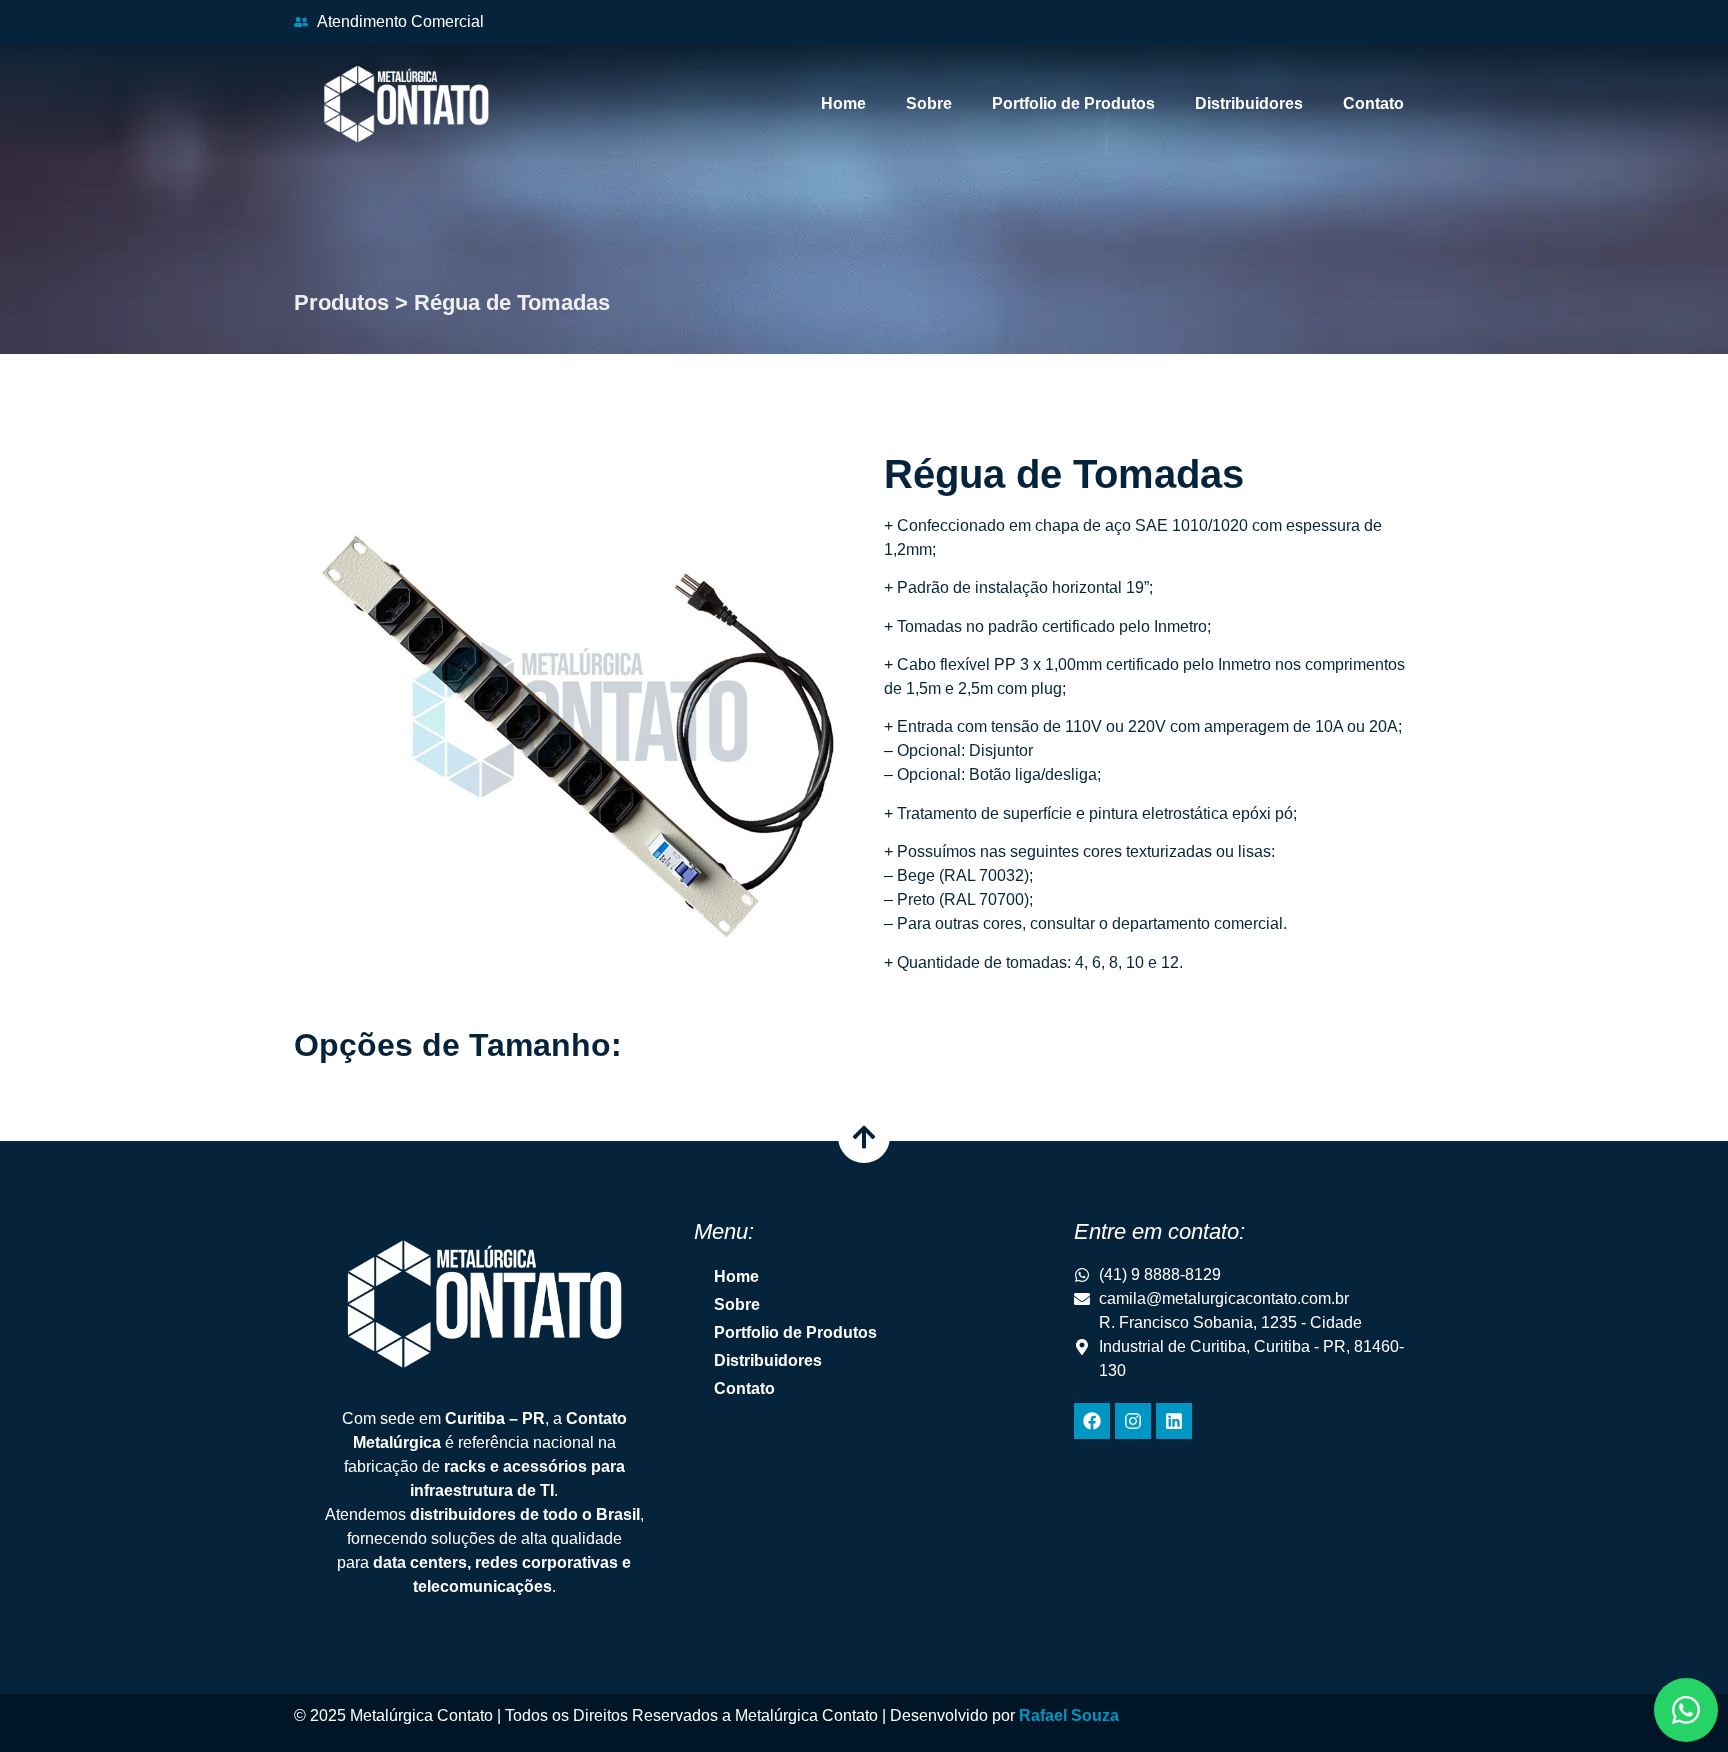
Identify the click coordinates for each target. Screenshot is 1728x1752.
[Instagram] (1133, 1421)
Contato (1373, 103)
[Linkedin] (1174, 1421)
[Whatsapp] (1686, 1710)
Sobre (929, 103)
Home (843, 103)
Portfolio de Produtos (1073, 103)
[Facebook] (1092, 1421)
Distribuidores (1249, 103)
